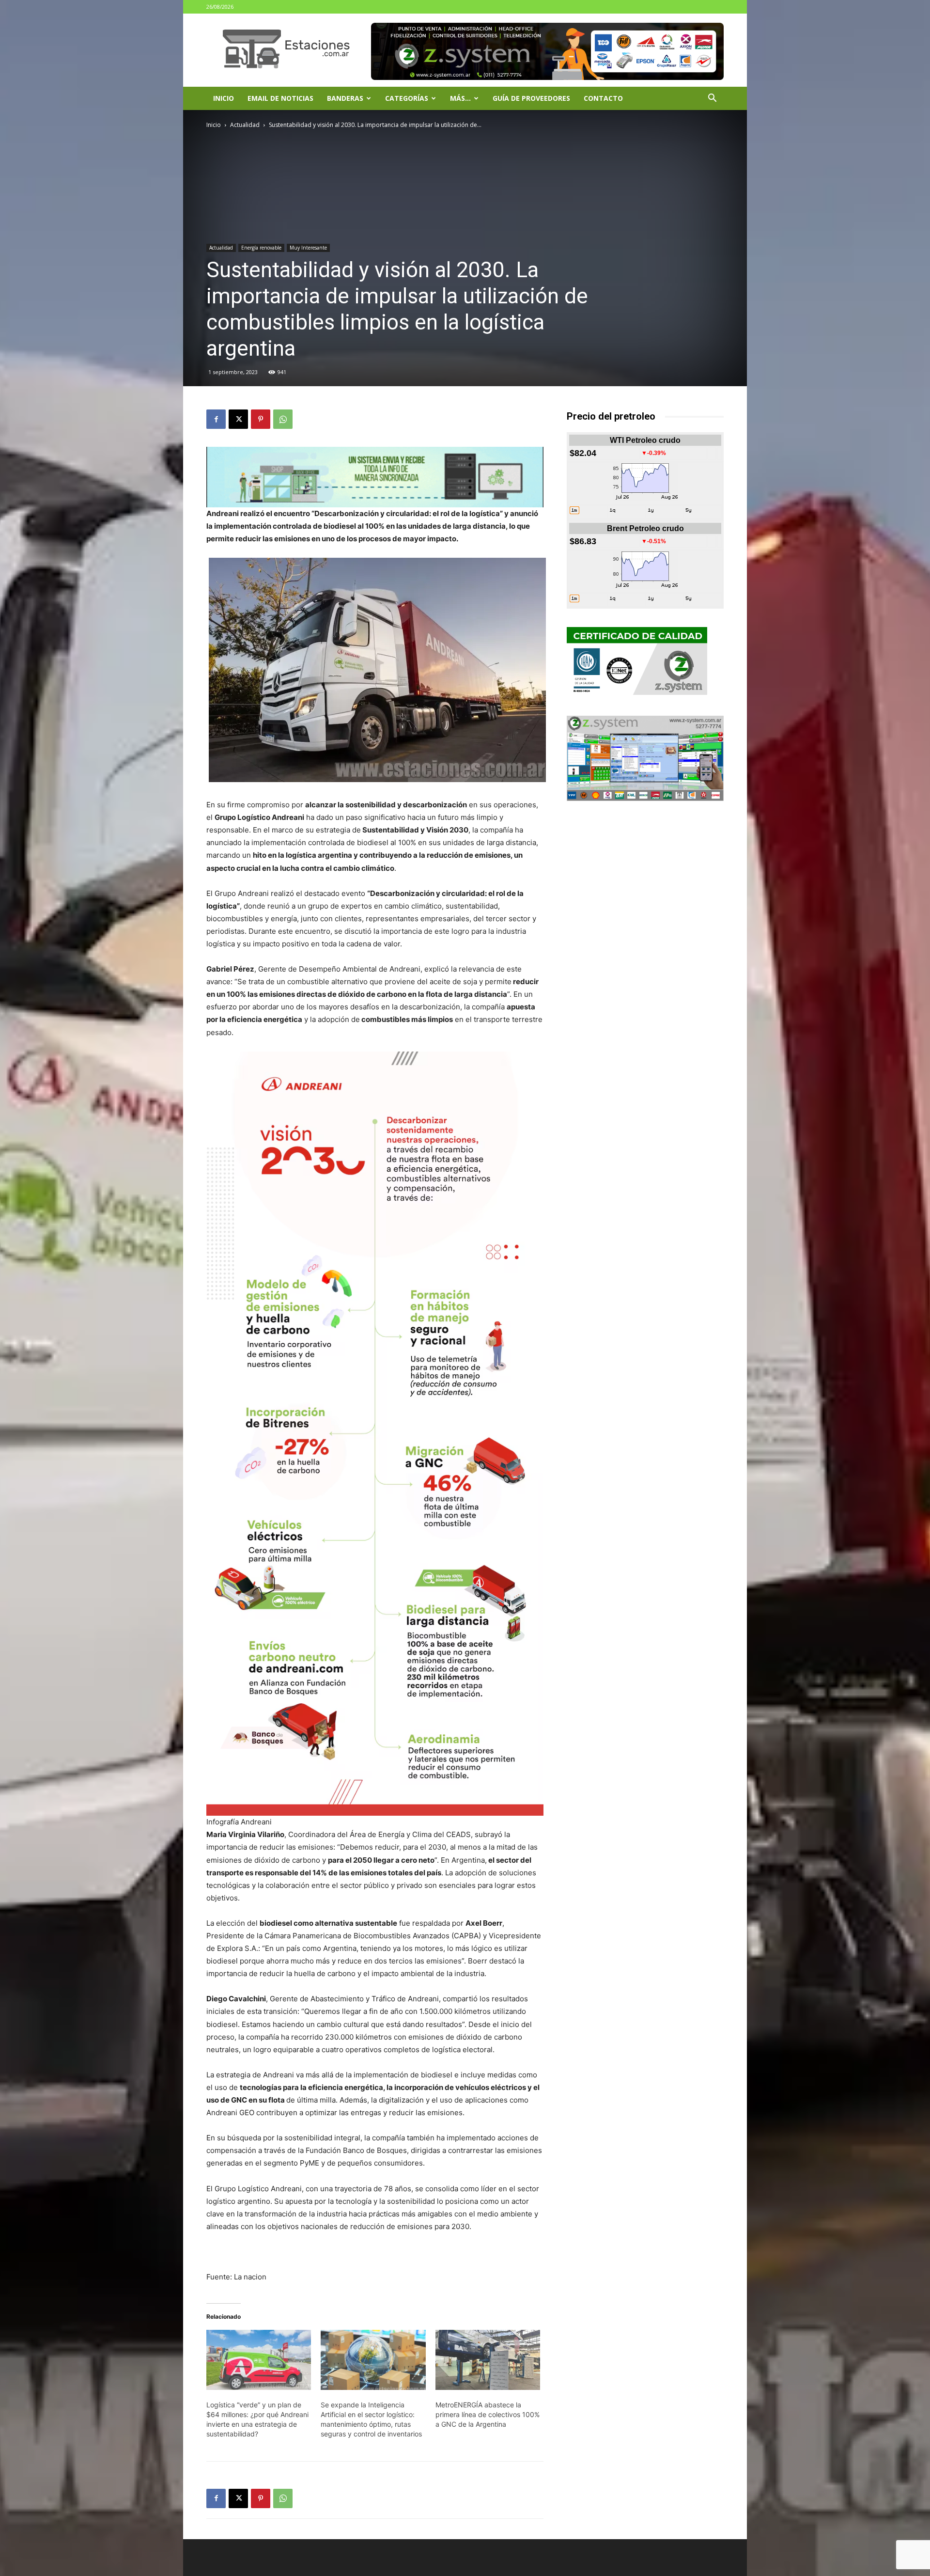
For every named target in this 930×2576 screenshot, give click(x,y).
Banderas (345, 98)
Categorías (407, 98)
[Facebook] (216, 419)
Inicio (224, 98)
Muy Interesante (308, 248)
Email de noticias (280, 98)
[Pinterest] (261, 419)
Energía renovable (261, 248)
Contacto (603, 98)
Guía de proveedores (531, 98)
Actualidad (245, 125)
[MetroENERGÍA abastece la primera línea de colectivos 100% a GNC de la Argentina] (488, 2360)
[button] (712, 99)
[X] (238, 419)
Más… (460, 98)
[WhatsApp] (283, 419)
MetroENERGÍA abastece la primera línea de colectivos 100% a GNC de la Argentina (488, 2414)
